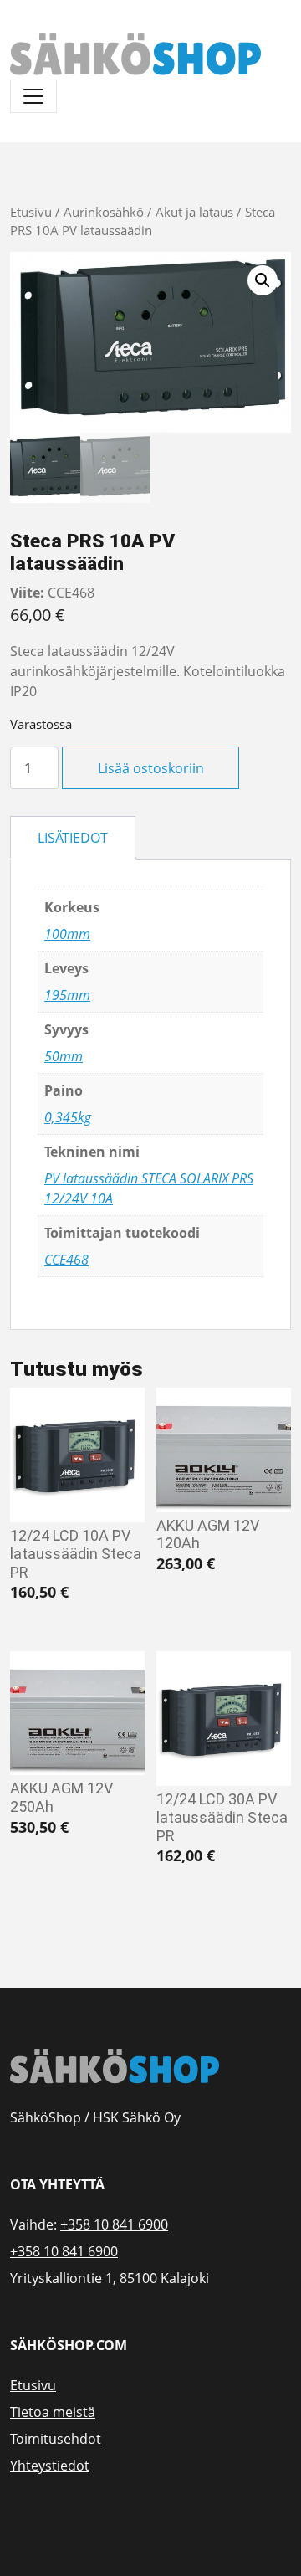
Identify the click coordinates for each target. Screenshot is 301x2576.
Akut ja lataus (194, 212)
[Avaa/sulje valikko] (33, 96)
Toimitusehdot (56, 2439)
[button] (263, 280)
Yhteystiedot (50, 2466)
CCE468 (66, 1260)
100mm (67, 934)
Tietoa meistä (53, 2412)
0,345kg (68, 1117)
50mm (64, 1056)
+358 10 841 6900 (114, 2224)
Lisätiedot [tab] (73, 838)
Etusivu (31, 212)
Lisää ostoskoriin (151, 768)
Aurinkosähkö (104, 212)
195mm (67, 995)
